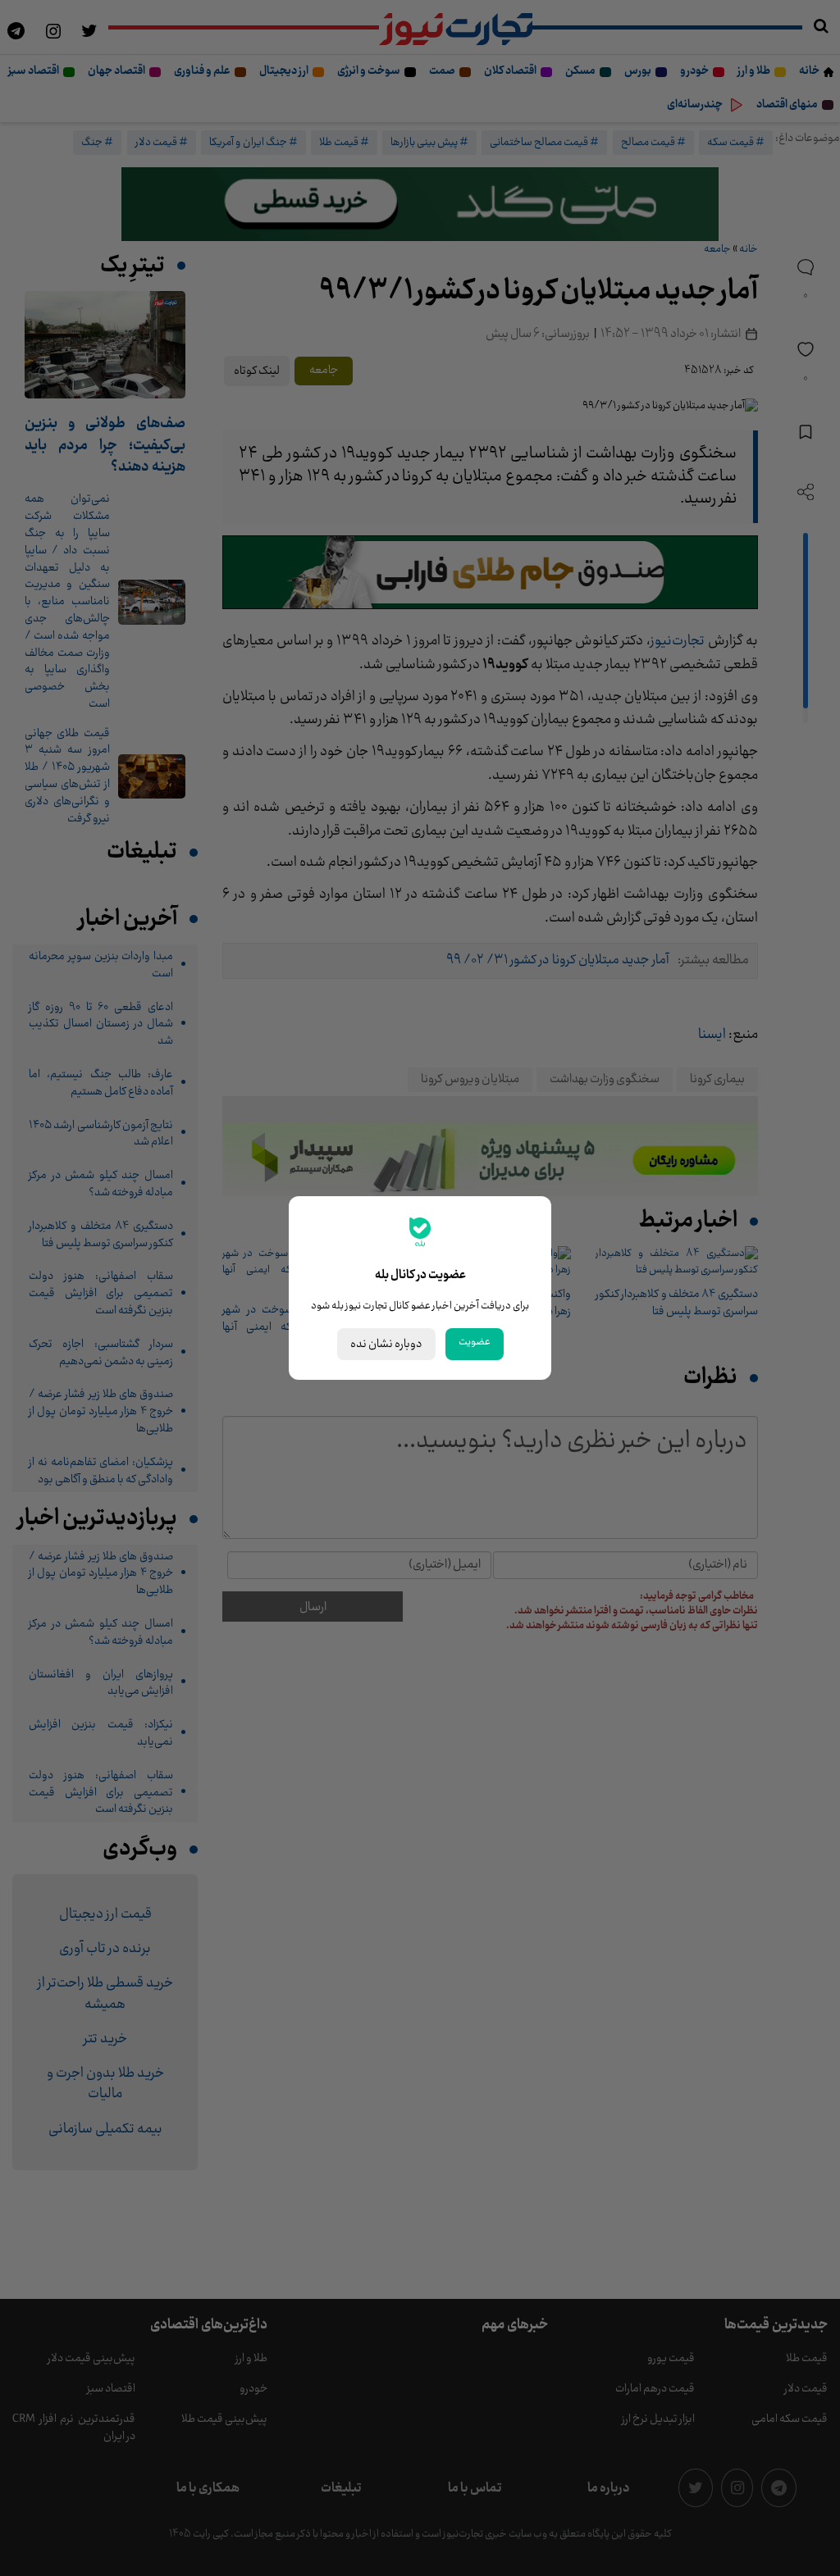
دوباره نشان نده (386, 1344)
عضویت (475, 1342)
